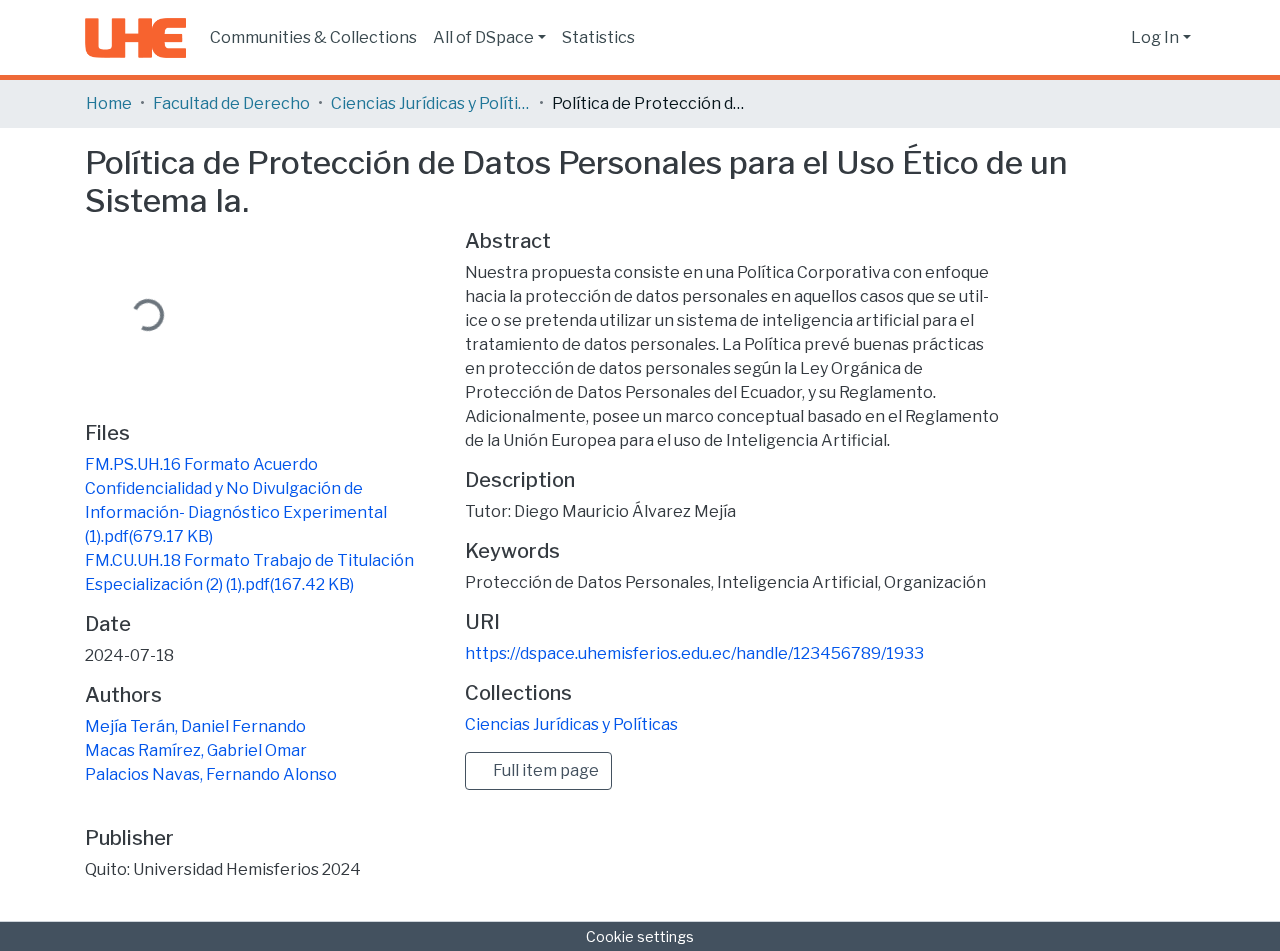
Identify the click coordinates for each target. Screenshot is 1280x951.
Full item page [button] (544, 770)
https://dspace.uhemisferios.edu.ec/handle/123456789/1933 (694, 653)
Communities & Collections (313, 37)
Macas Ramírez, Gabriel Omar (196, 750)
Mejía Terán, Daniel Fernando (195, 726)
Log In (1155, 37)
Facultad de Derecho (231, 103)
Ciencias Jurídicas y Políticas (431, 103)
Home (109, 103)
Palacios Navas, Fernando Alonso (211, 774)
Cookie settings (640, 936)
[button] (1110, 38)
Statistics (598, 37)
